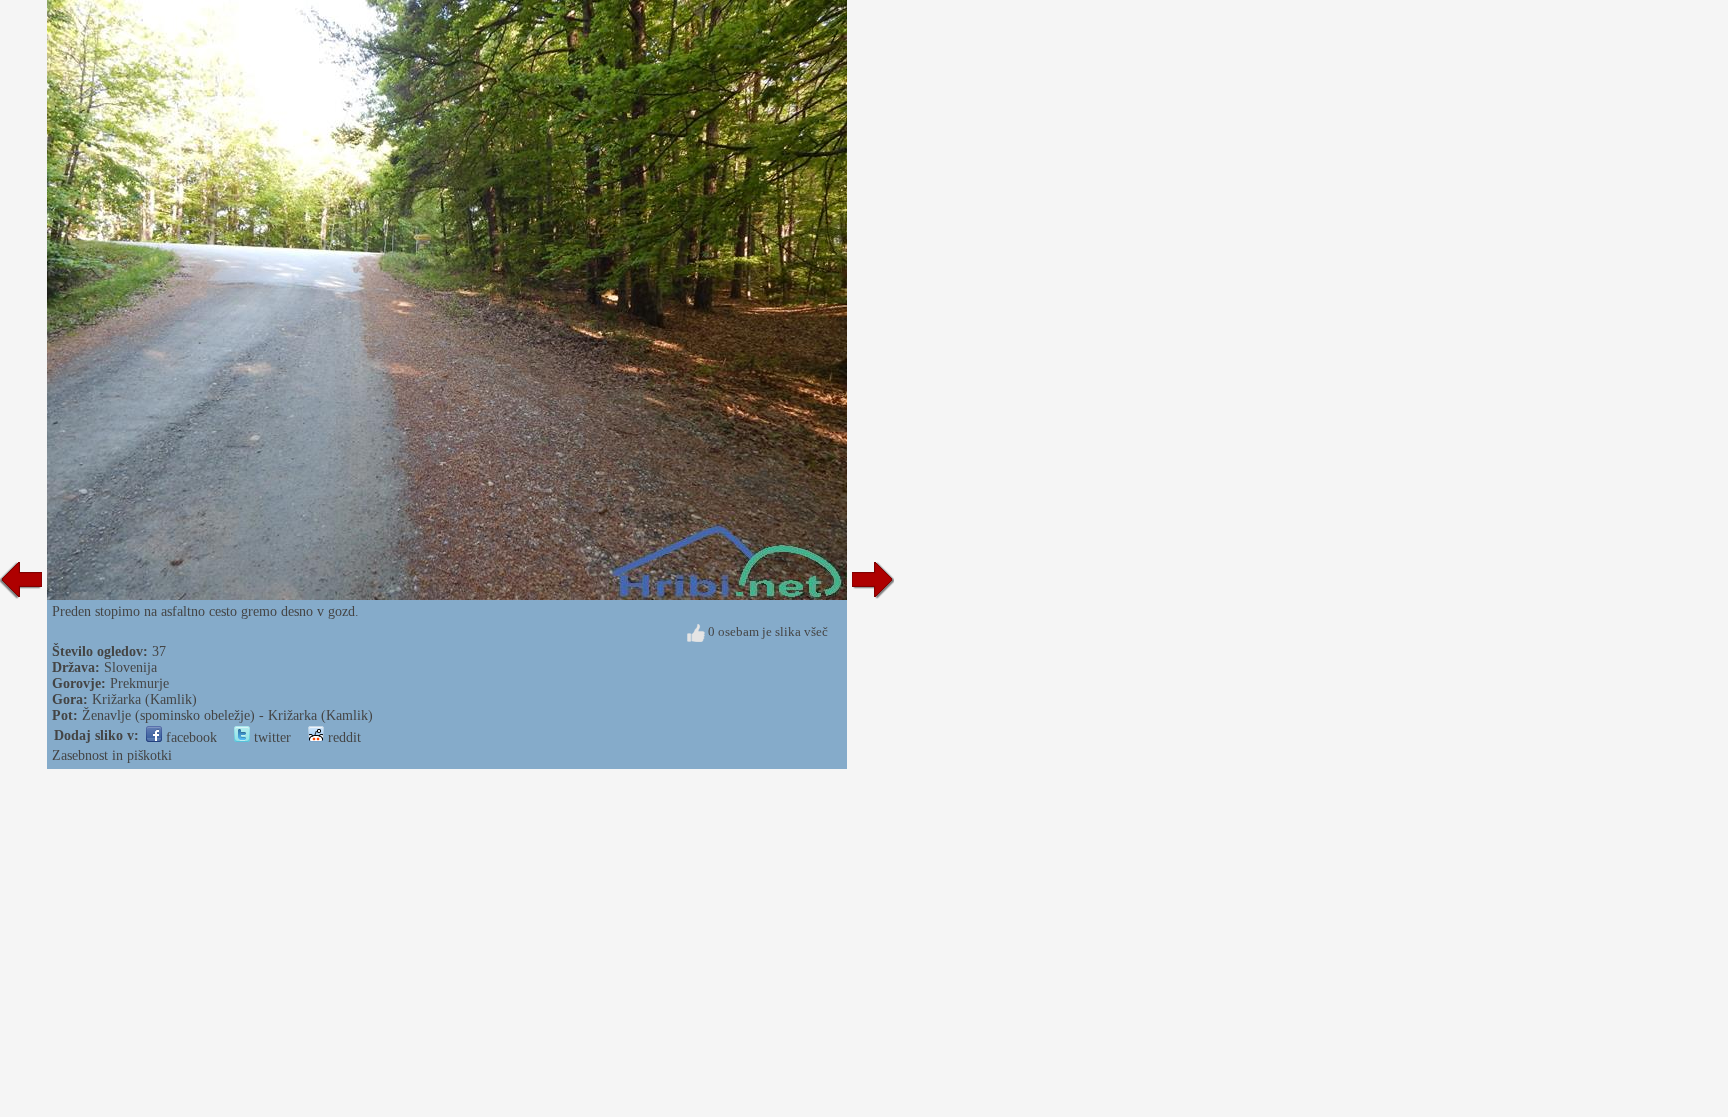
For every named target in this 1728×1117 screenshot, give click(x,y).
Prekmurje (139, 683)
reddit (342, 737)
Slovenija (130, 667)
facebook (189, 737)
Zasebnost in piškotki (112, 755)
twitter (270, 737)
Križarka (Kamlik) (144, 699)
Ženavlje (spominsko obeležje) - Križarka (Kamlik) (227, 715)
